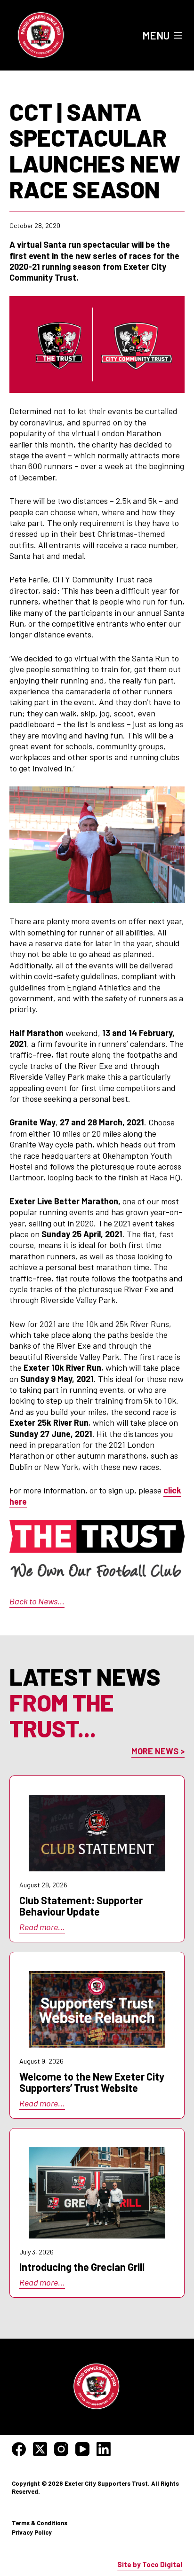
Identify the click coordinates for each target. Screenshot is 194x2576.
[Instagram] (61, 2449)
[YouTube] (82, 2449)
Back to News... (37, 1601)
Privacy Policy (32, 2532)
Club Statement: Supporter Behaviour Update (81, 1906)
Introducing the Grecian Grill (82, 2267)
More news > (158, 1751)
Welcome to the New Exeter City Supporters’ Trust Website (92, 2082)
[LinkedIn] (104, 2449)
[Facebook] (19, 2449)
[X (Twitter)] (40, 2449)
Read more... (42, 1927)
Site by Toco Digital (150, 2564)
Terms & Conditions (40, 2523)
